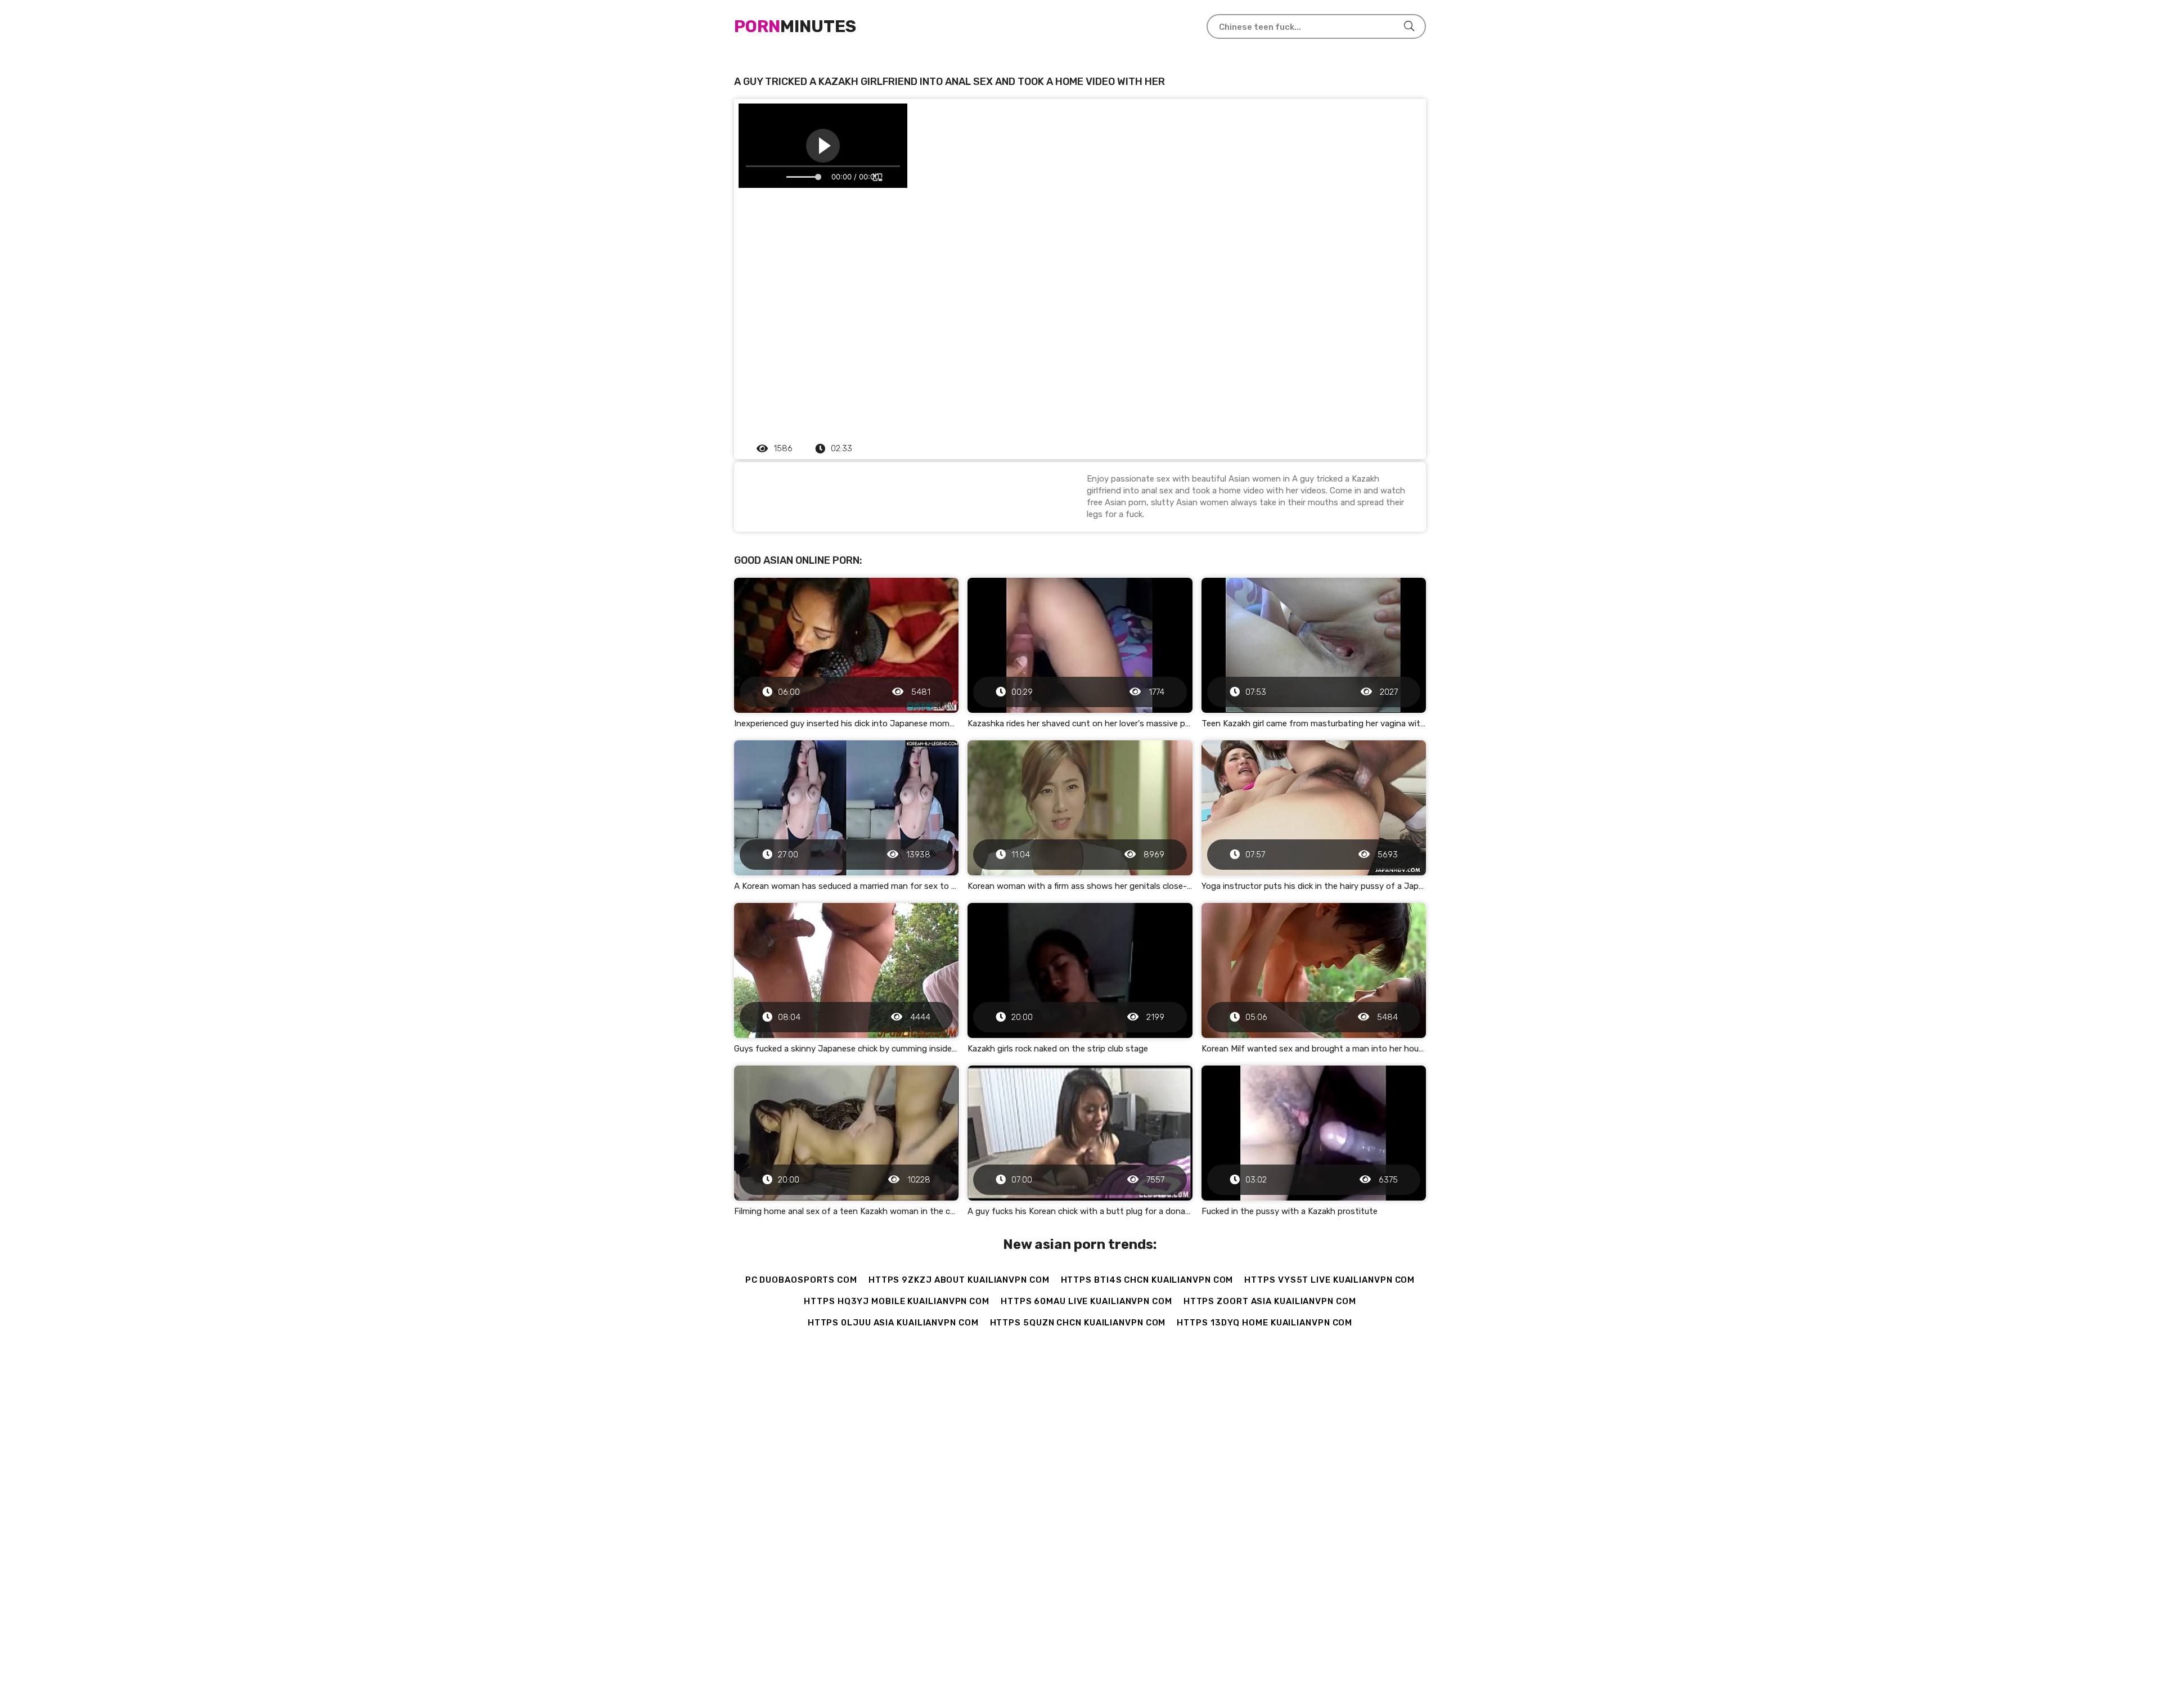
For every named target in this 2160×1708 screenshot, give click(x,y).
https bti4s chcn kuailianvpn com (1147, 1280)
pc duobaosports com (801, 1280)
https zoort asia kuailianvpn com (1270, 1301)
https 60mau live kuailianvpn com (1086, 1301)
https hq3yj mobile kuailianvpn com (897, 1301)
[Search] (1409, 26)
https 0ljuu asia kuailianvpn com (893, 1323)
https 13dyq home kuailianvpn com (1264, 1323)
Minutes (795, 26)
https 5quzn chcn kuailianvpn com (1078, 1323)
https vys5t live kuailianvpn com (1329, 1280)
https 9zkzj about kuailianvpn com (959, 1280)
